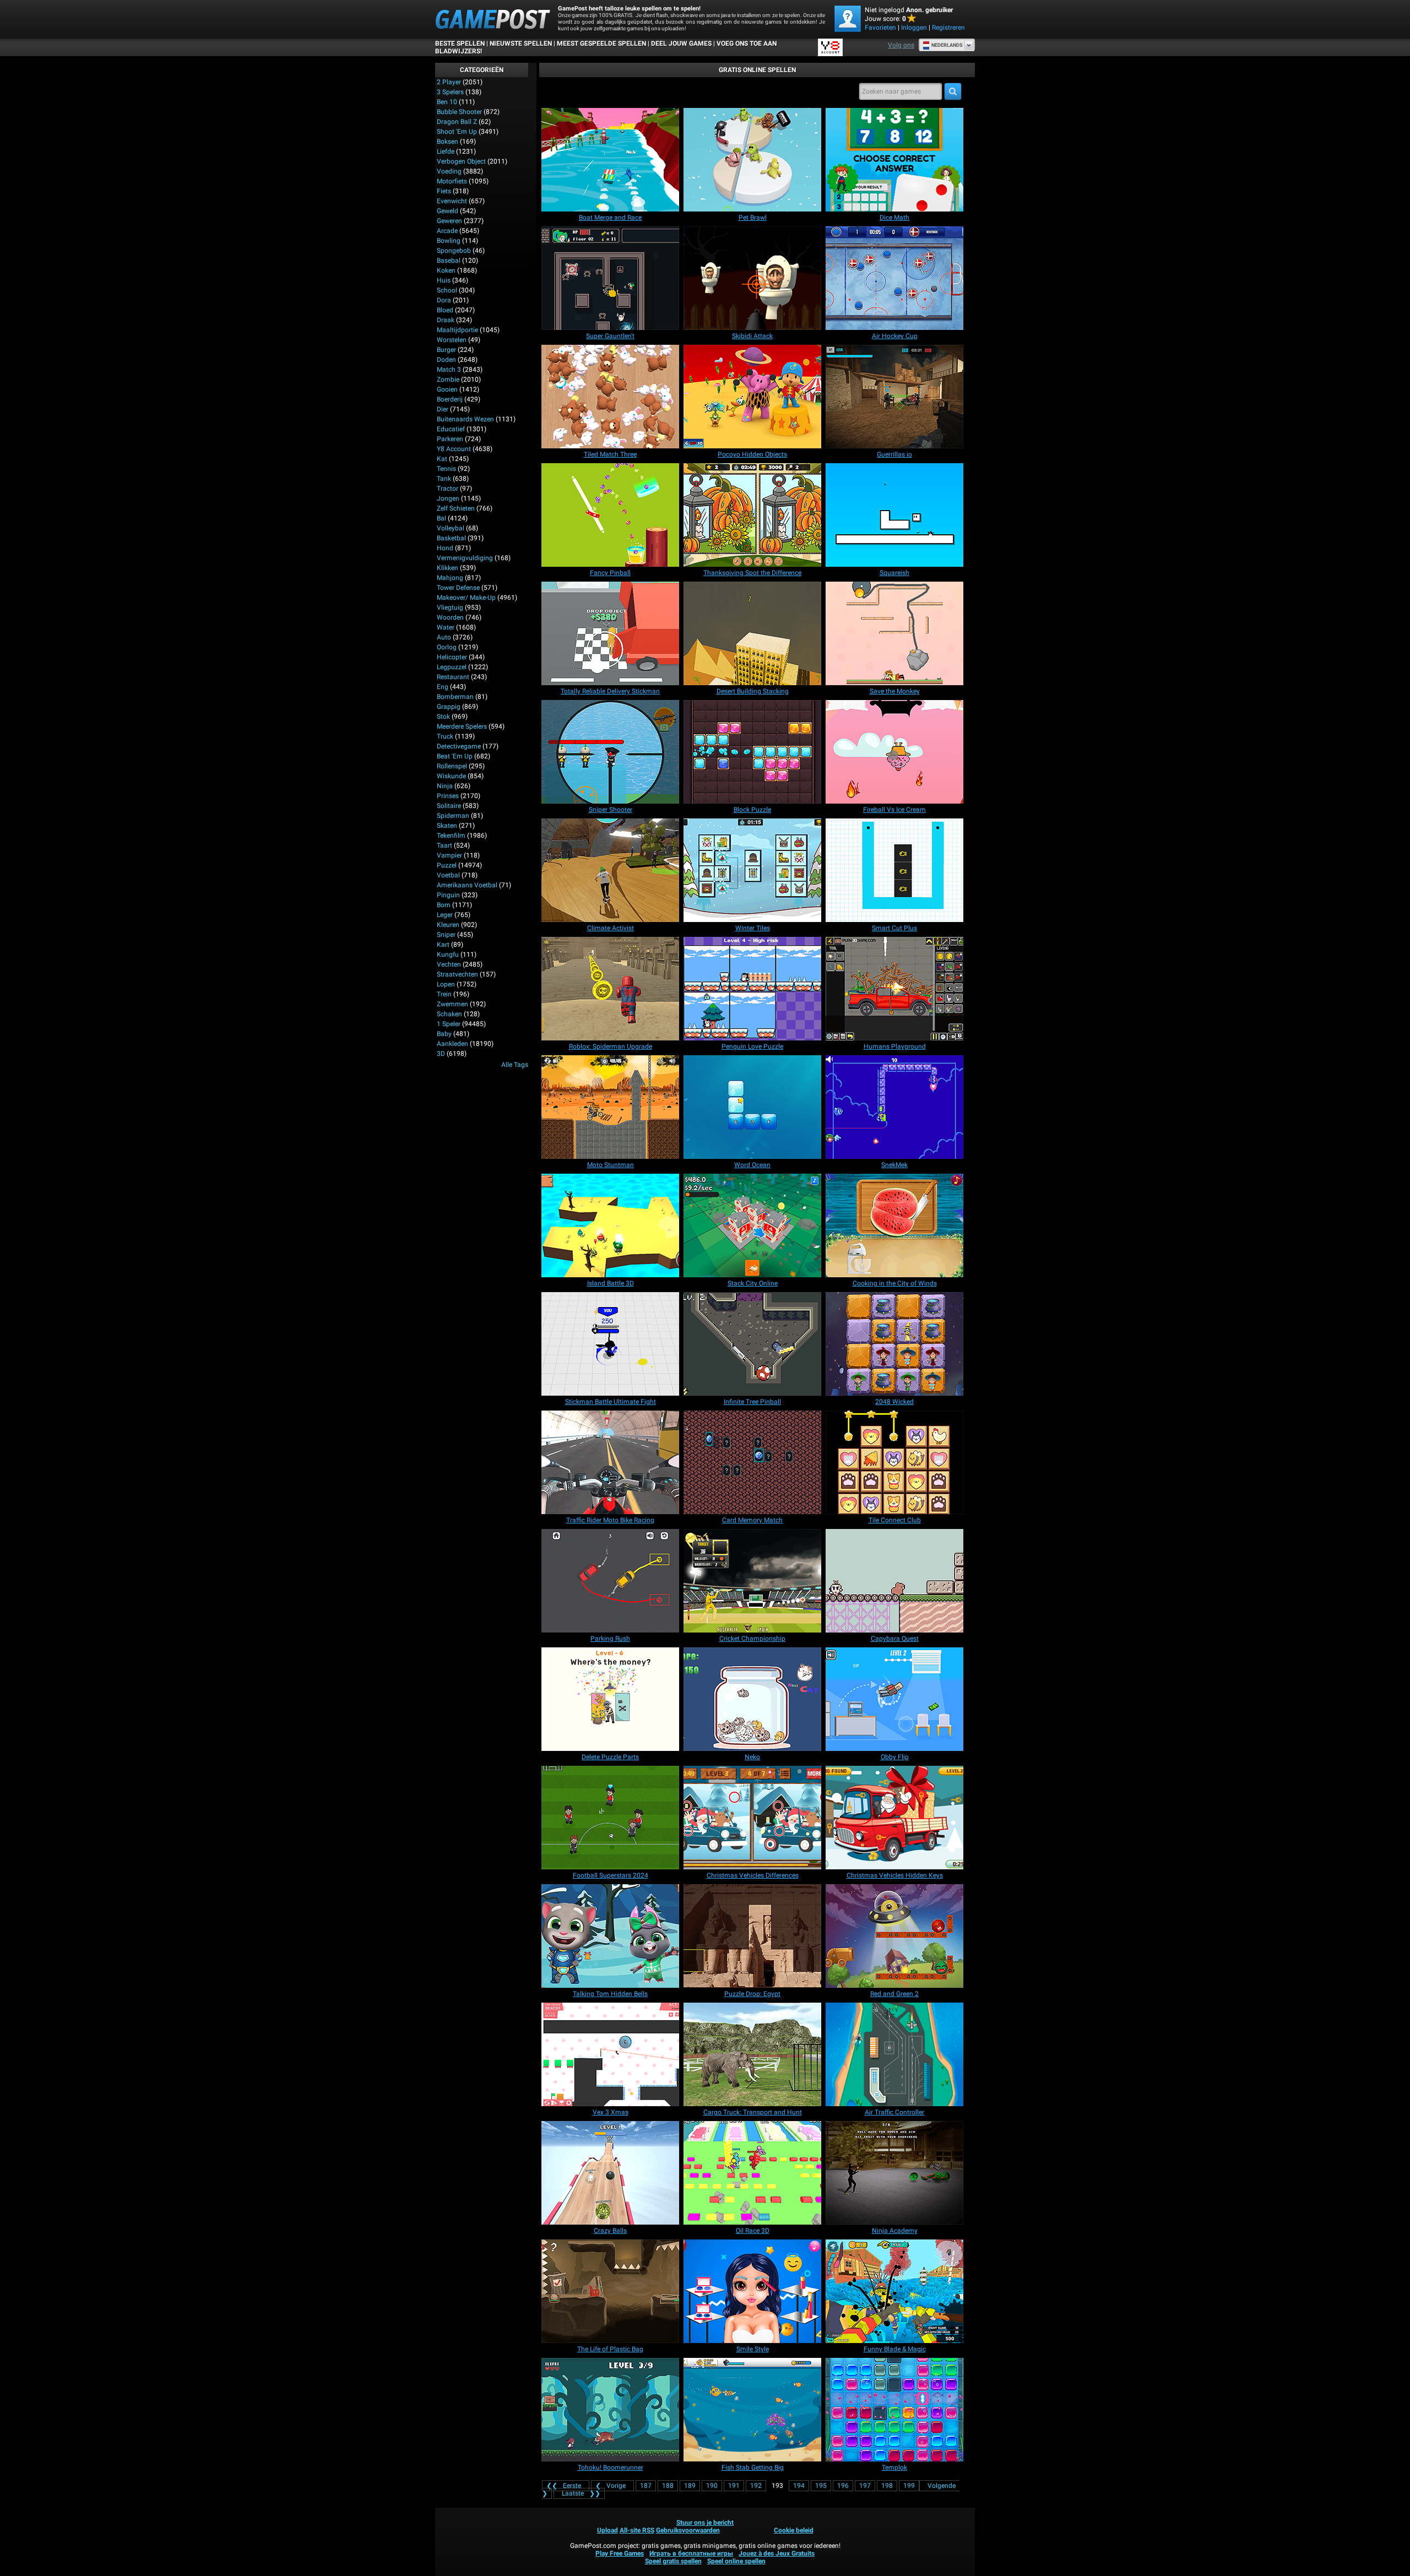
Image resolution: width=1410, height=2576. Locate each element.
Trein (444, 994)
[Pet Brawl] (752, 160)
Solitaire (449, 806)
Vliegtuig (450, 608)
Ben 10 (447, 102)
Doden (446, 360)
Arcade (447, 231)
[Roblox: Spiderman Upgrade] (610, 989)
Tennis (446, 469)
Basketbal (451, 538)
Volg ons (901, 45)
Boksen (448, 142)
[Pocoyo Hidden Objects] (752, 397)
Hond (445, 548)
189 (690, 2486)
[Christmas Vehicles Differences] (752, 1818)
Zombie (448, 379)
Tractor (448, 489)
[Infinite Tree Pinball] (752, 1344)
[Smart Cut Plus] (894, 870)
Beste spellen (460, 44)
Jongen (448, 498)
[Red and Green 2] (894, 1936)
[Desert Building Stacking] (752, 633)
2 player (449, 82)
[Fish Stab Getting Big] (752, 2410)
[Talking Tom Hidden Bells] (610, 1936)
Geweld (448, 211)
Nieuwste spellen (521, 44)
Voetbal (448, 875)
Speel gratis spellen (673, 2561)
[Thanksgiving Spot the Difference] (752, 515)
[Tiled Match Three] (610, 397)
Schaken (449, 1014)
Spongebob (454, 251)
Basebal (449, 261)
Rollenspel (452, 766)
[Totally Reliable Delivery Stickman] (610, 633)
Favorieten (880, 28)
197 (865, 2486)
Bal (441, 518)
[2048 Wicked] (894, 1344)
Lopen (446, 984)
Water (446, 627)
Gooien (447, 389)
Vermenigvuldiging (465, 558)
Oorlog (447, 647)
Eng (443, 687)
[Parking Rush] (610, 1581)
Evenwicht (452, 201)
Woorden (450, 617)
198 (887, 2486)
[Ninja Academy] (894, 2173)
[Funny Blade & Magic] (894, 2291)
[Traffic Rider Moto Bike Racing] (610, 1462)
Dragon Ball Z (457, 122)
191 (734, 2486)
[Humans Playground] (894, 989)
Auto (444, 637)
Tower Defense (458, 588)
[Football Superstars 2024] (610, 1818)
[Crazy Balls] (610, 2173)
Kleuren (448, 925)
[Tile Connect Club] (894, 1462)
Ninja (445, 786)
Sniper (446, 935)
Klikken (448, 568)
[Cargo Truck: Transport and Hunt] (752, 2054)
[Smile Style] (752, 2291)
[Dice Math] (894, 160)
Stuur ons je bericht (705, 2523)
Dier (443, 409)
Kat (442, 459)
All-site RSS (637, 2530)
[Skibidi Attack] (752, 278)
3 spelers (450, 92)
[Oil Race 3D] (752, 2173)
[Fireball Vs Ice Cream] (894, 752)
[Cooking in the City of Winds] (894, 1225)
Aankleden (452, 1044)
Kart (443, 945)
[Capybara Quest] (894, 1581)
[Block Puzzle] (752, 752)
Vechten (449, 964)
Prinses (448, 796)
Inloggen (914, 28)
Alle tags (515, 1065)
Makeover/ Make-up (466, 598)
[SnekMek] (894, 1107)
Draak (446, 320)
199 (909, 2486)
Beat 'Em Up (455, 756)
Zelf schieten (456, 508)
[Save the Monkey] (894, 633)
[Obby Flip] (894, 1699)
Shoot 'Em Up (457, 132)
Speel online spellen (736, 2561)
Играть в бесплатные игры (691, 2553)
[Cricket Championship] (752, 1581)
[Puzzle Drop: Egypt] (752, 1936)
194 (799, 2486)
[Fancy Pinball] (610, 515)
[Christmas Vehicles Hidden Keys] (894, 1818)
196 (843, 2486)
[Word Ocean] (752, 1107)
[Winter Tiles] (752, 870)
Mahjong (450, 578)
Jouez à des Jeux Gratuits (777, 2553)
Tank (444, 479)
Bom (444, 905)
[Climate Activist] (610, 870)
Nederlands (947, 45)
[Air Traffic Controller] (894, 2054)
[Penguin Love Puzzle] (752, 989)
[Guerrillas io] (894, 397)
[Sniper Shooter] (610, 752)
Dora (444, 300)
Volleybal (451, 528)
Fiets (444, 191)
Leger (445, 915)
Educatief (451, 429)
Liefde (446, 151)
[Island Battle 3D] (610, 1225)
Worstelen (452, 340)
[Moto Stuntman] (610, 1107)
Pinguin (448, 895)
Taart (444, 845)
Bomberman (455, 697)
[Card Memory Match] (752, 1462)
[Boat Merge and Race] (610, 160)
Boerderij (450, 399)
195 (821, 2486)
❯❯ (581, 2493)
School (447, 290)
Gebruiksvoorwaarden (688, 2530)
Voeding (449, 171)
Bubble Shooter (459, 112)
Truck (445, 736)
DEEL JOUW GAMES (681, 44)
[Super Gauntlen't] (610, 278)
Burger (446, 350)
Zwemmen (452, 1004)
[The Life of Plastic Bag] (610, 2291)
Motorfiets (452, 181)
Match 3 (449, 370)
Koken (446, 270)
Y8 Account (454, 449)
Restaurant (453, 677)
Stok (443, 717)
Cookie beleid (794, 2530)
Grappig (449, 707)
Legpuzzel (452, 667)
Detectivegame (459, 746)
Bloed (445, 310)
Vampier (449, 855)
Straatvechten (457, 974)
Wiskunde (451, 776)
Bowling (449, 241)
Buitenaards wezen (465, 419)
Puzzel (447, 865)
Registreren (948, 28)
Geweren (449, 221)
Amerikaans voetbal (467, 885)
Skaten (447, 826)
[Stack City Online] (752, 1225)
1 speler (449, 1024)
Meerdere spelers (462, 726)
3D (441, 1054)
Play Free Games (620, 2553)
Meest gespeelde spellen (601, 44)
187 (646, 2486)
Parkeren (450, 439)
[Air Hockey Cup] (894, 278)
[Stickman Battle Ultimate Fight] (610, 1344)
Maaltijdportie (457, 330)
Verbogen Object (461, 161)
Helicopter (452, 657)
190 (712, 2486)
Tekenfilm (451, 836)
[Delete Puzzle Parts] (610, 1699)
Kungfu (448, 955)
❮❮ (564, 2486)
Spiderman (453, 816)
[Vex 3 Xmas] (610, 2054)
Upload (608, 2530)
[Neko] (752, 1699)
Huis (444, 280)
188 (668, 2486)
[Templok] (894, 2410)
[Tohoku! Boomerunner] (610, 2410)
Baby (444, 1034)
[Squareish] (894, 515)
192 (756, 2486)
